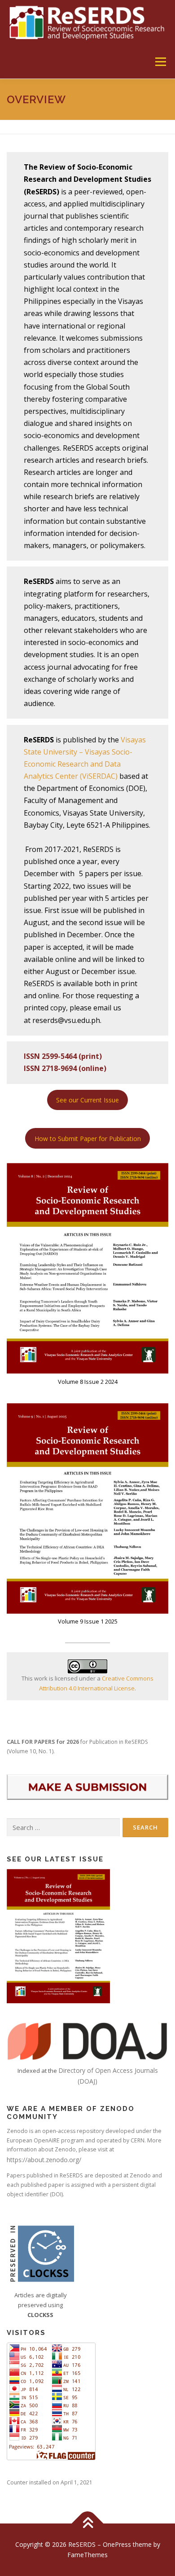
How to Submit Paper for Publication (88, 1139)
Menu (160, 62)
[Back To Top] (88, 2523)
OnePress (117, 2544)
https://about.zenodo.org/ (44, 2160)
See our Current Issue (87, 1100)
